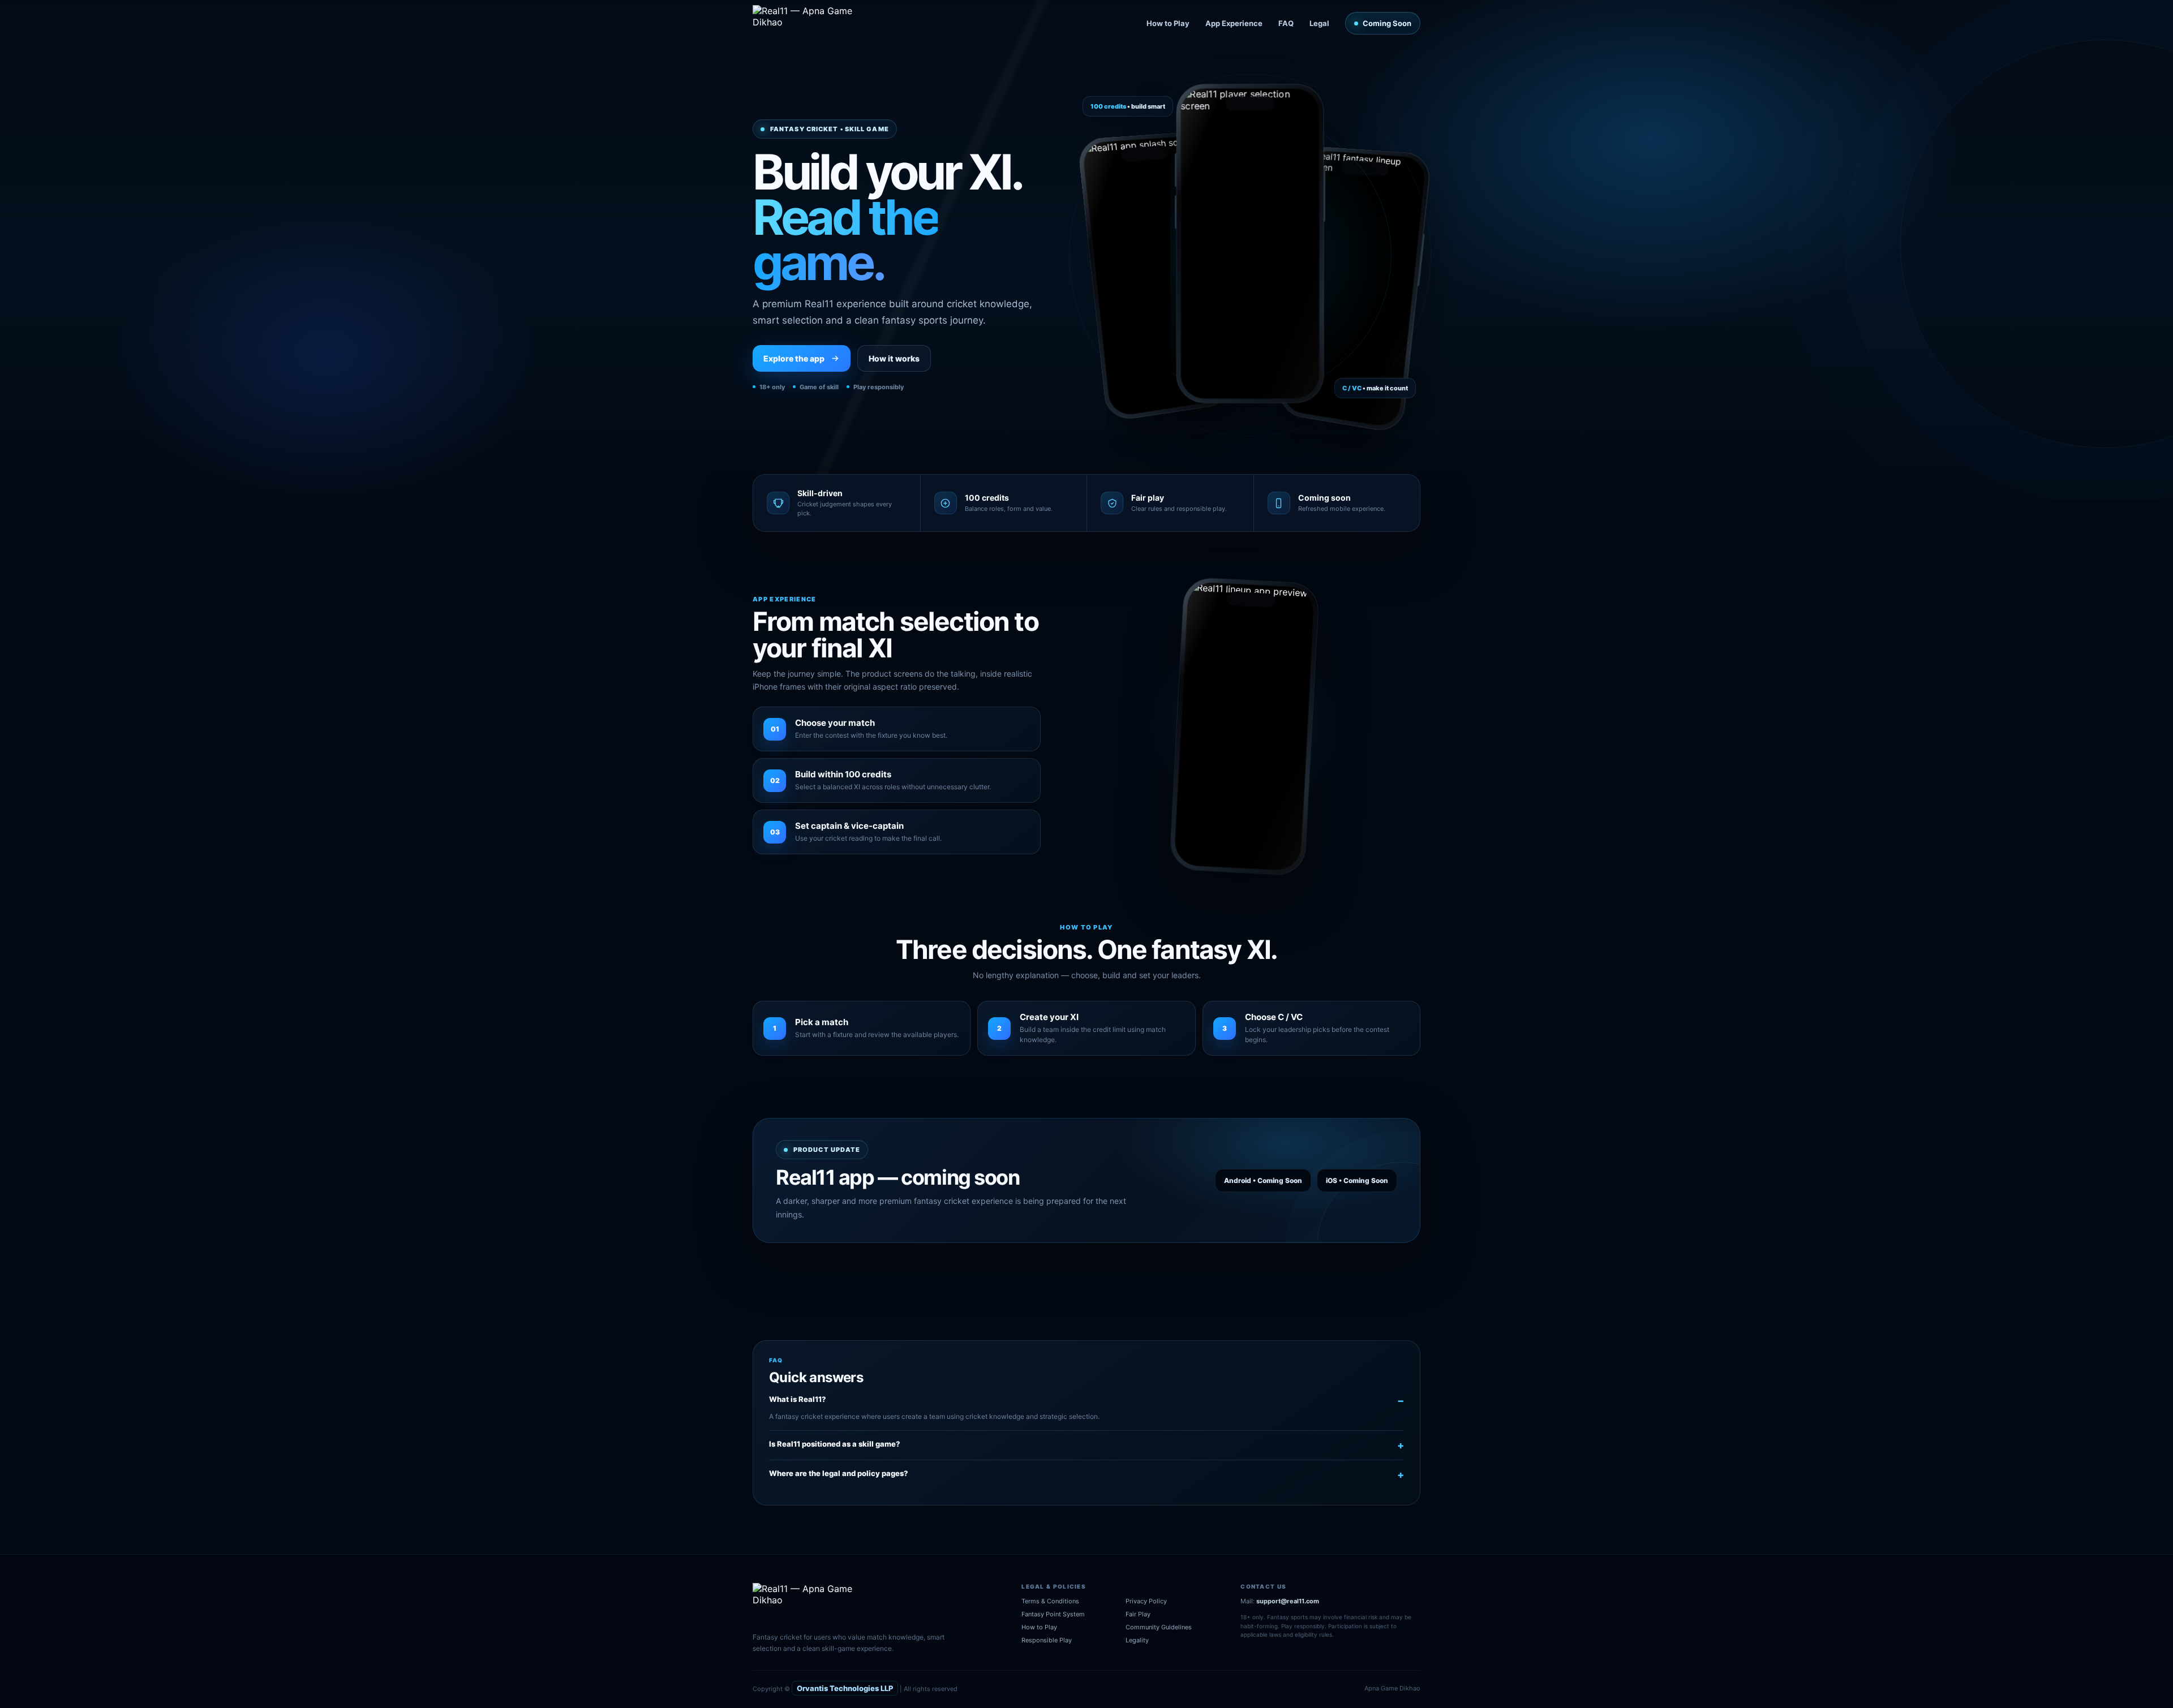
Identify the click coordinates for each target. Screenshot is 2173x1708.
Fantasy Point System (1053, 1614)
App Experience (1234, 23)
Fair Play (1138, 1614)
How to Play (1168, 23)
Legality (1137, 1640)
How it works (894, 358)
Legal (1319, 23)
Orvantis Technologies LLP (845, 1688)
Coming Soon (1387, 23)
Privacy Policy (1146, 1601)
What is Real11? (798, 1399)
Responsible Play (1047, 1640)
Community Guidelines (1159, 1627)
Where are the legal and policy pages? (839, 1473)
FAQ (1286, 23)
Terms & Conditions (1050, 1601)
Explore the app (794, 358)
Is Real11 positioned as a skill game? (835, 1444)
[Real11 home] (811, 23)
